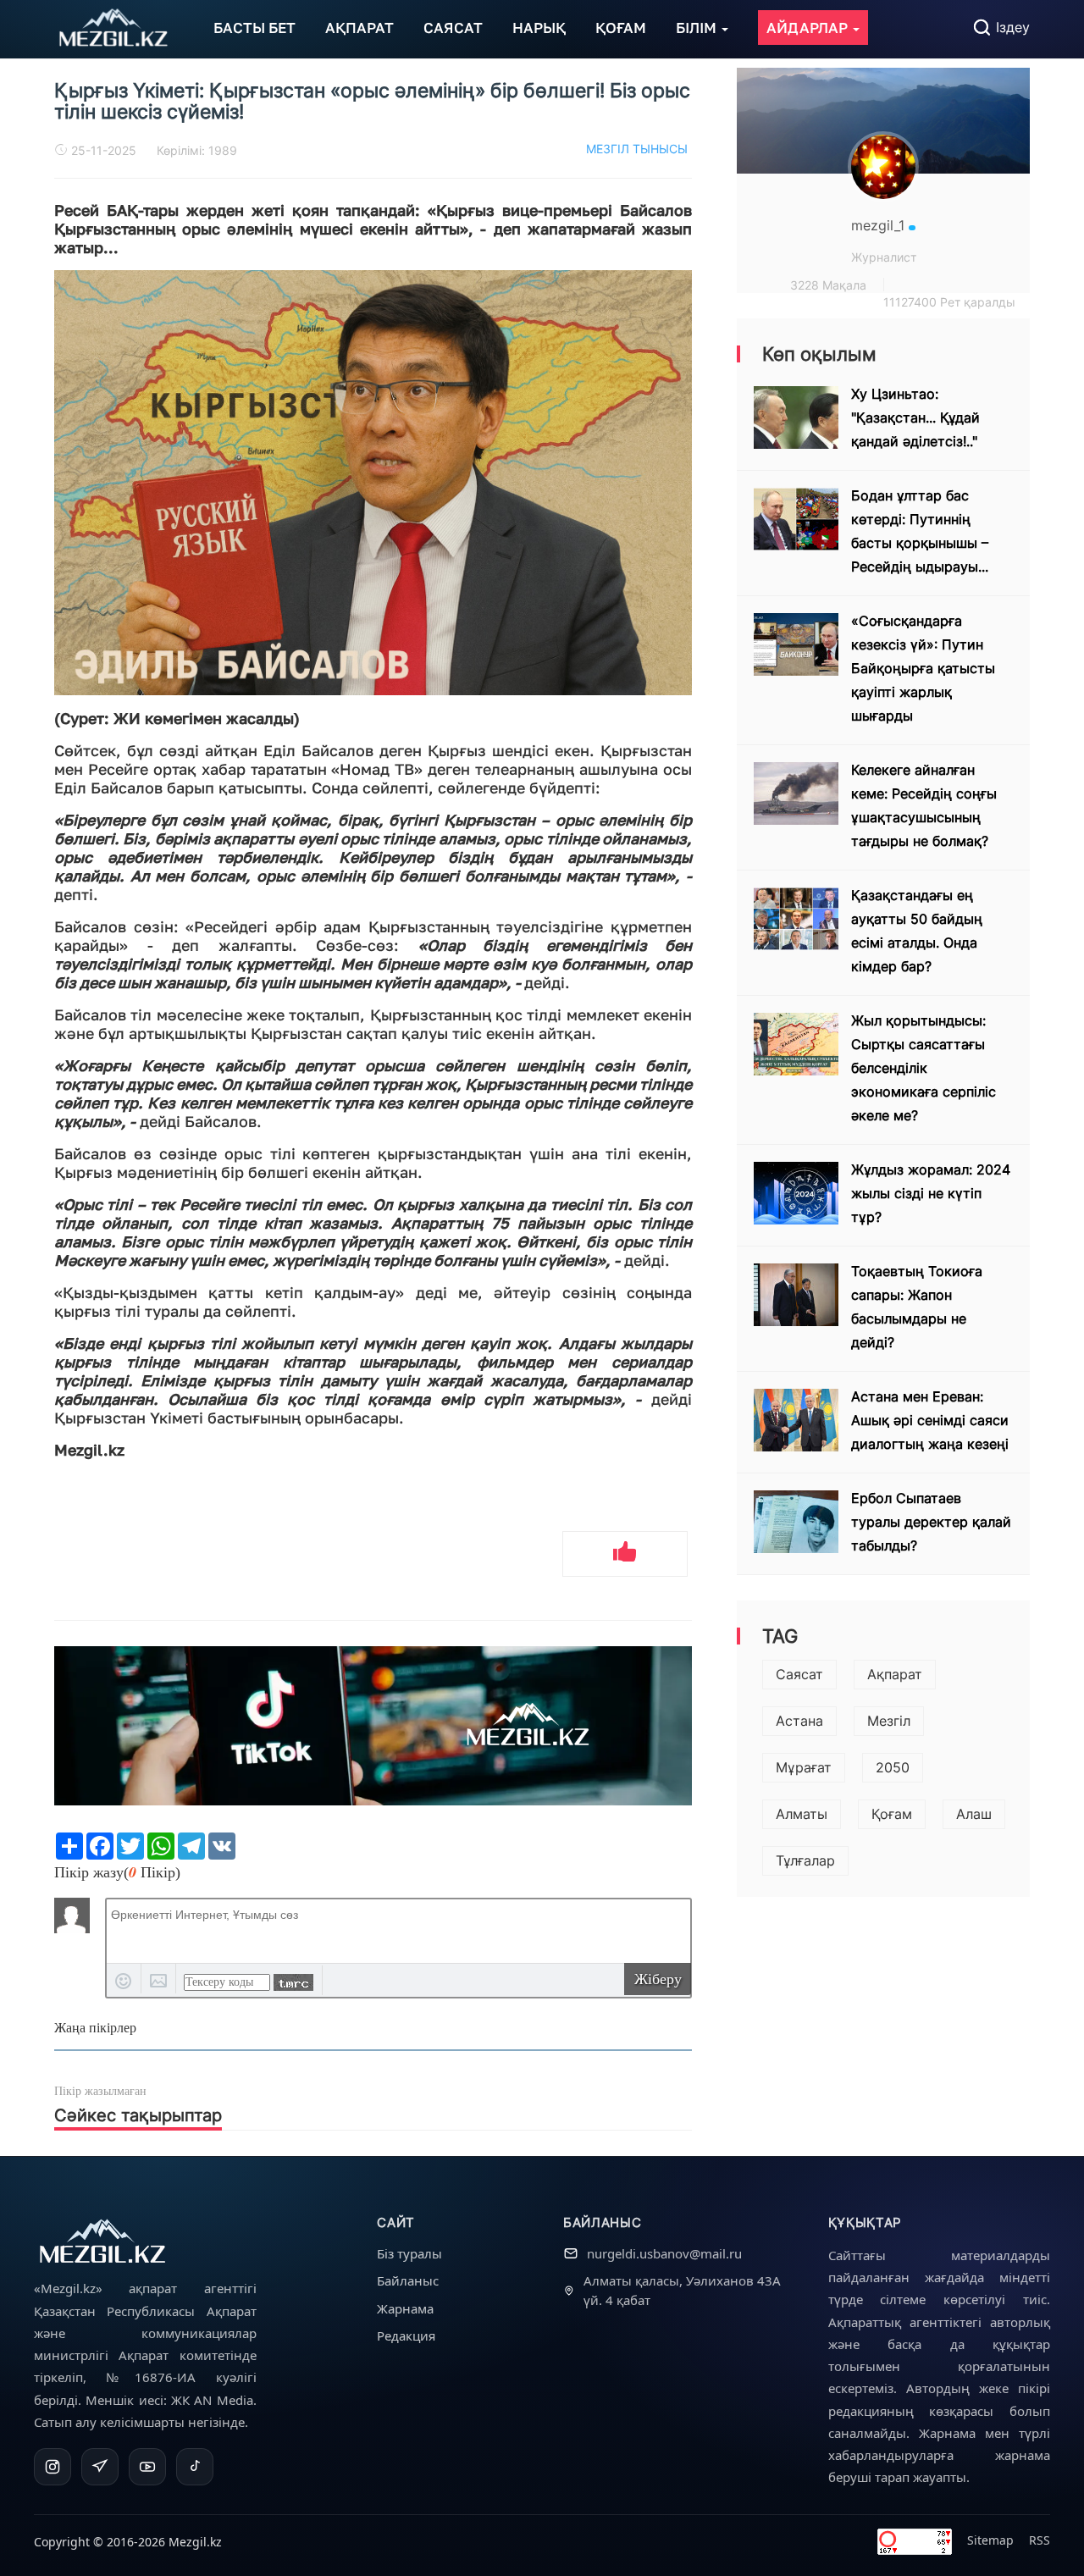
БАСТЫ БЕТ (254, 28)
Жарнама (405, 2308)
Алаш (974, 1814)
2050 (893, 1767)
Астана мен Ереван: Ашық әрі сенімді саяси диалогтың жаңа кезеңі (930, 1420)
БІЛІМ (698, 28)
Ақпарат (895, 1674)
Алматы (802, 1814)
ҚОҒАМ (621, 28)
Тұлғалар (805, 1860)
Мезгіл (889, 1721)
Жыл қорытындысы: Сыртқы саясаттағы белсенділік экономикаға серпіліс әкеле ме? (924, 1068)
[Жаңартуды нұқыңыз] (293, 1982)
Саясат (799, 1674)
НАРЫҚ (539, 28)
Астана (799, 1721)
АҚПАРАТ (359, 28)
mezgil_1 (880, 225)
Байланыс (408, 2280)
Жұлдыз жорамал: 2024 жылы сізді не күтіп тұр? (931, 1193)
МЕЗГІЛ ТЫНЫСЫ (637, 149)
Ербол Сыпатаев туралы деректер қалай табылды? (931, 1522)
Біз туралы (409, 2253)
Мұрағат (804, 1767)
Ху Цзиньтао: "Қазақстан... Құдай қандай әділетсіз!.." (915, 417)
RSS (1040, 2540)
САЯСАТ (453, 28)
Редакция (406, 2336)
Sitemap (990, 2540)
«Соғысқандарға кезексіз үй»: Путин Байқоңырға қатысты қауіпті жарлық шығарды (923, 668)
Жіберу (658, 1979)
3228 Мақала (828, 285)
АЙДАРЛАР (809, 28)
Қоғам (892, 1814)
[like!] (625, 1554)
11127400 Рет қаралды (949, 302)
